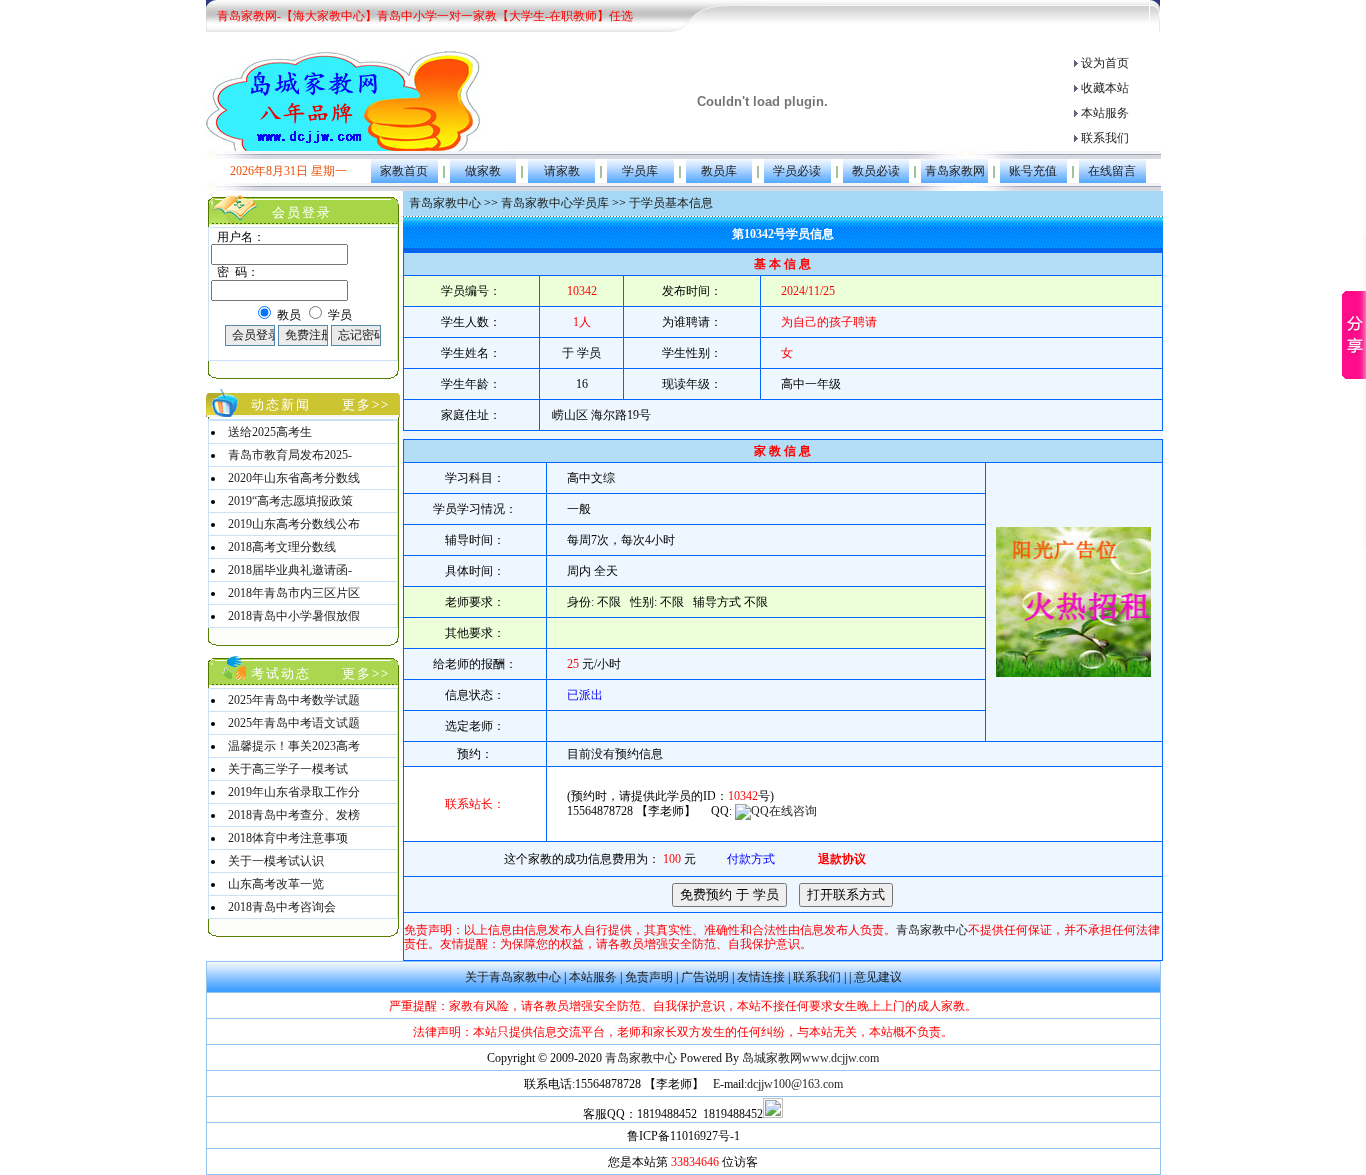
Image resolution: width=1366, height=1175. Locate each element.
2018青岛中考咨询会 (282, 907)
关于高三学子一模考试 (288, 769)
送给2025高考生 (270, 432)
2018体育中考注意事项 (288, 838)
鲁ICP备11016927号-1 (683, 1136)
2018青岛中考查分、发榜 (294, 815)
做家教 (483, 171)
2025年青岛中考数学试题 (294, 700)
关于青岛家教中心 (513, 977)
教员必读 (876, 171)
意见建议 (878, 977)
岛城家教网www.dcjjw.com (810, 1058)
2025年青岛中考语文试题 (294, 723)
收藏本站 (1105, 88)
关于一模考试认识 (276, 861)
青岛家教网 (955, 171)
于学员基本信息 (671, 203)
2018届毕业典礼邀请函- (290, 570)
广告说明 (705, 977)
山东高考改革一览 (276, 884)
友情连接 (761, 977)
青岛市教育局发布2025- (290, 455)
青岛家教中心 (445, 203)
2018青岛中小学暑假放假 (294, 616)
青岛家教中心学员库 (555, 203)
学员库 (640, 171)
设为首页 (1105, 63)
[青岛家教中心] (344, 101)
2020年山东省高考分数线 (294, 478)
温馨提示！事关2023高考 (294, 746)
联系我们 (1105, 138)
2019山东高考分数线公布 (294, 524)
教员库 (719, 171)
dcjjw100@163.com (795, 1084)
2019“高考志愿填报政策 (290, 501)
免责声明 (649, 977)
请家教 (562, 171)
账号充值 (1033, 171)
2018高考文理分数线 (282, 547)
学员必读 (797, 171)
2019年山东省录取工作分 (294, 792)
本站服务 (1105, 113)
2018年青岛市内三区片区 (294, 593)
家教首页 (404, 171)
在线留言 (1112, 171)
